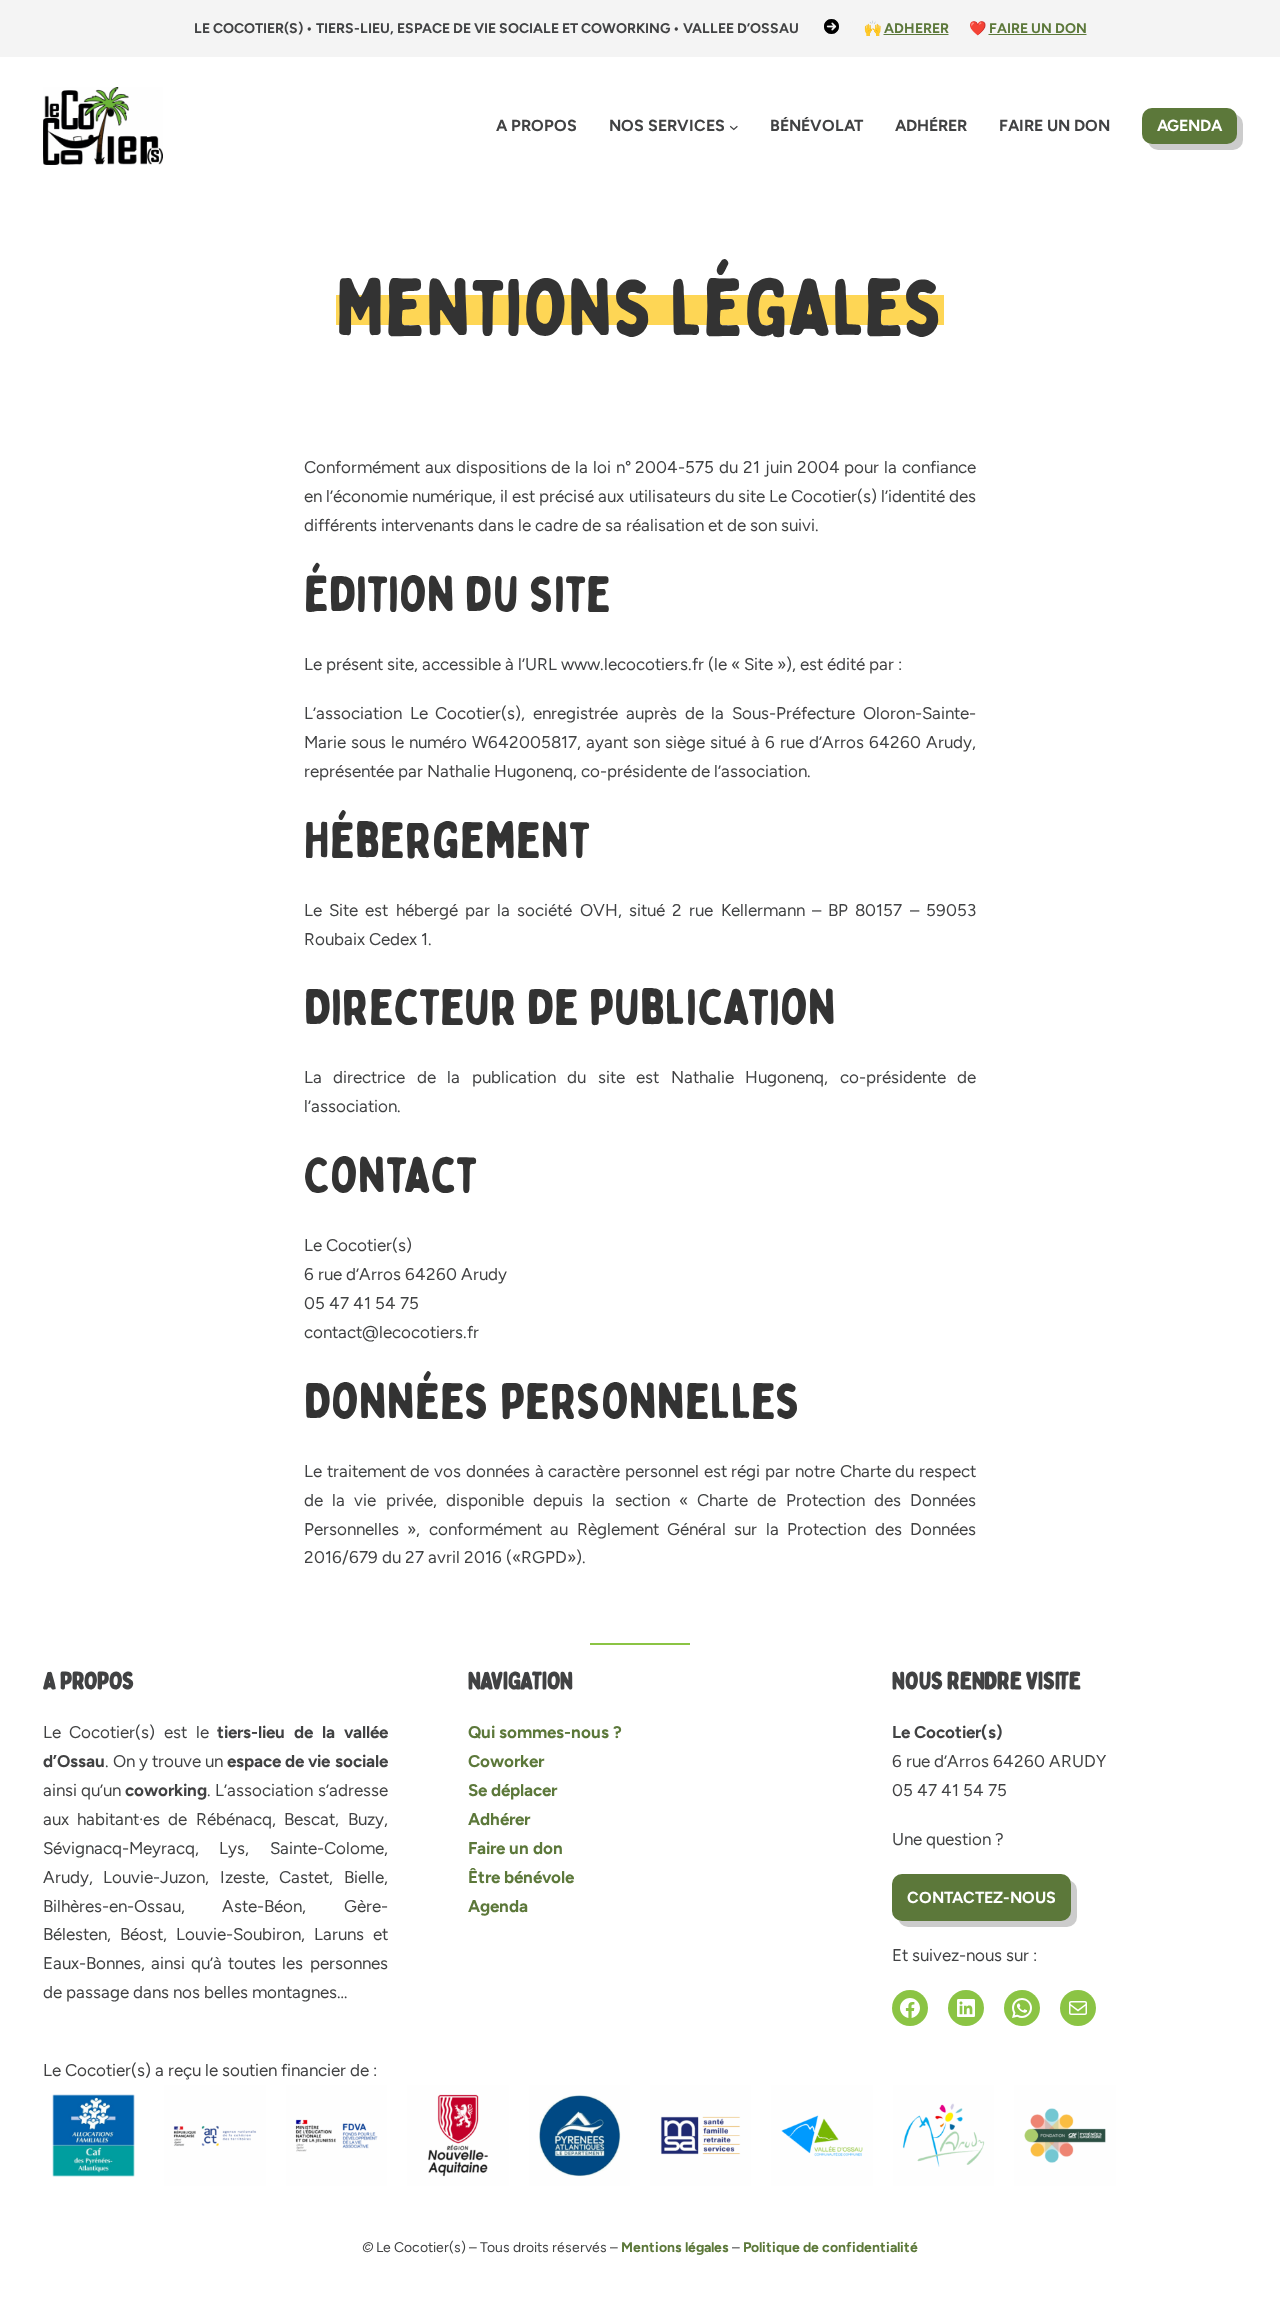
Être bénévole (521, 1877)
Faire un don (515, 1848)
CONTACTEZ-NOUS (981, 1897)
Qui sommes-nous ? (545, 1732)
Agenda (1189, 125)
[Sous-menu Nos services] (734, 127)
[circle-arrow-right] (831, 26)
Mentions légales (675, 2247)
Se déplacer (512, 1790)
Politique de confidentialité (830, 2247)
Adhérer (499, 1819)
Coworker (506, 1761)
